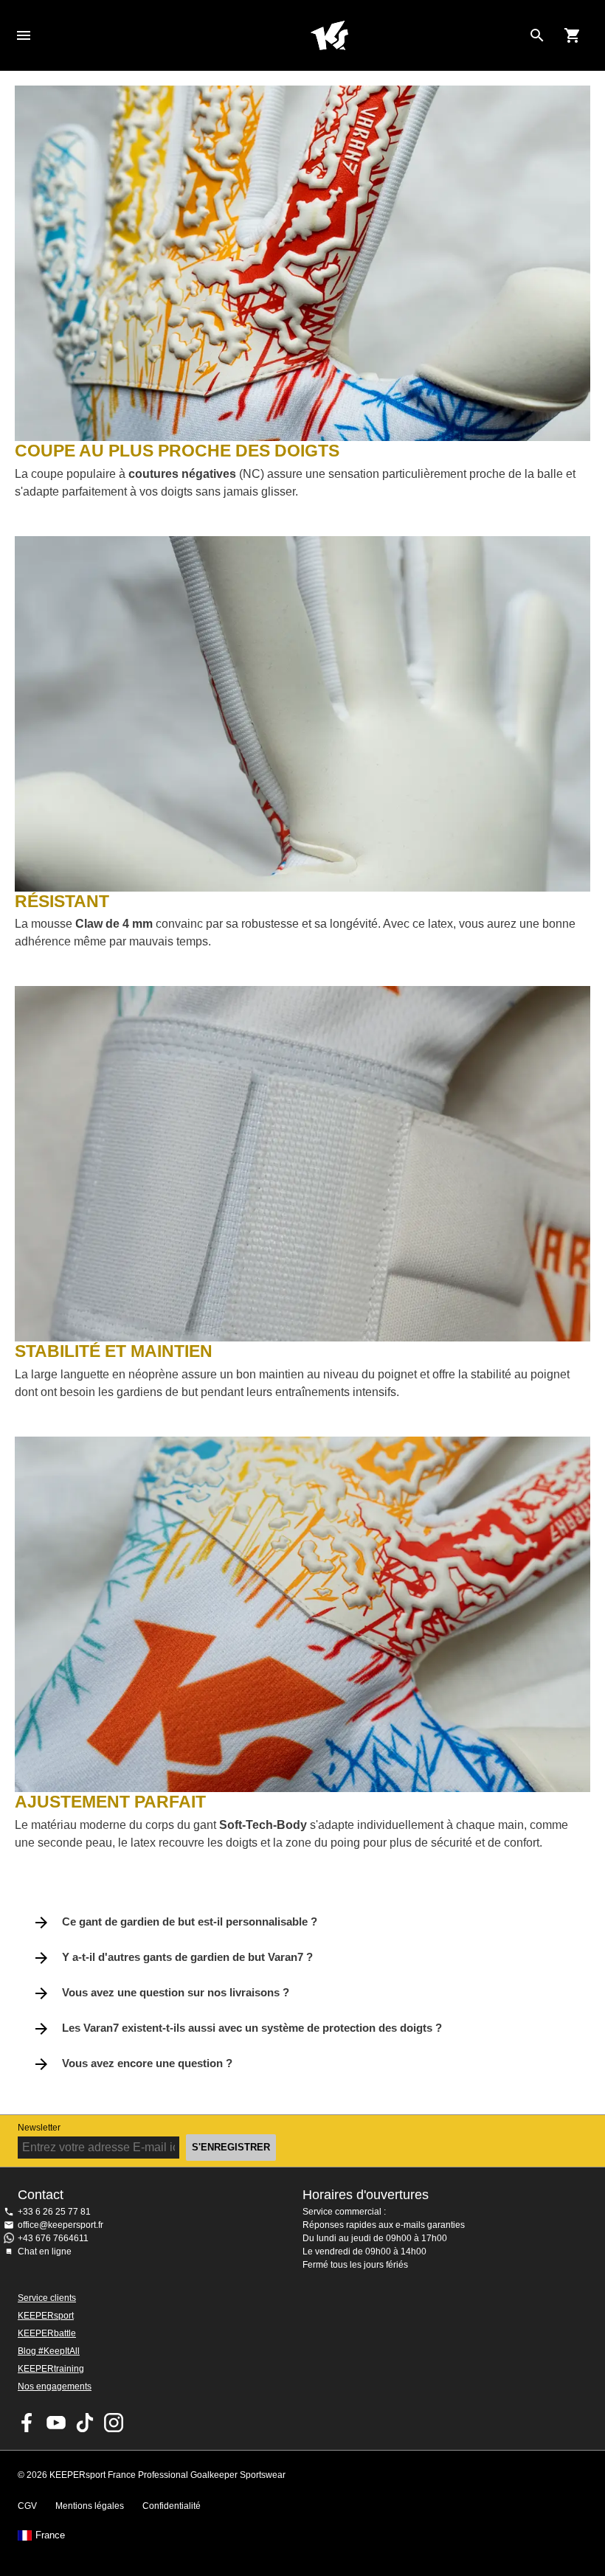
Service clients (47, 2298)
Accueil (329, 35)
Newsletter (39, 2128)
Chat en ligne (45, 2252)
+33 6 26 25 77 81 (54, 2212)
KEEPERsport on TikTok (85, 2423)
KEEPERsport (46, 2316)
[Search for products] (537, 35)
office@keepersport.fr (60, 2225)
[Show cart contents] (573, 35)
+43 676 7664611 (53, 2238)
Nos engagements (55, 2386)
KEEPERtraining (51, 2369)
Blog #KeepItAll (49, 2351)
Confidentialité (172, 2506)
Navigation (24, 35)
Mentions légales (90, 2506)
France (50, 2535)
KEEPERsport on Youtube (56, 2423)
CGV (27, 2506)
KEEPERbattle (47, 2333)
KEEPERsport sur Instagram (114, 2423)
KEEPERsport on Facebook (27, 2423)
